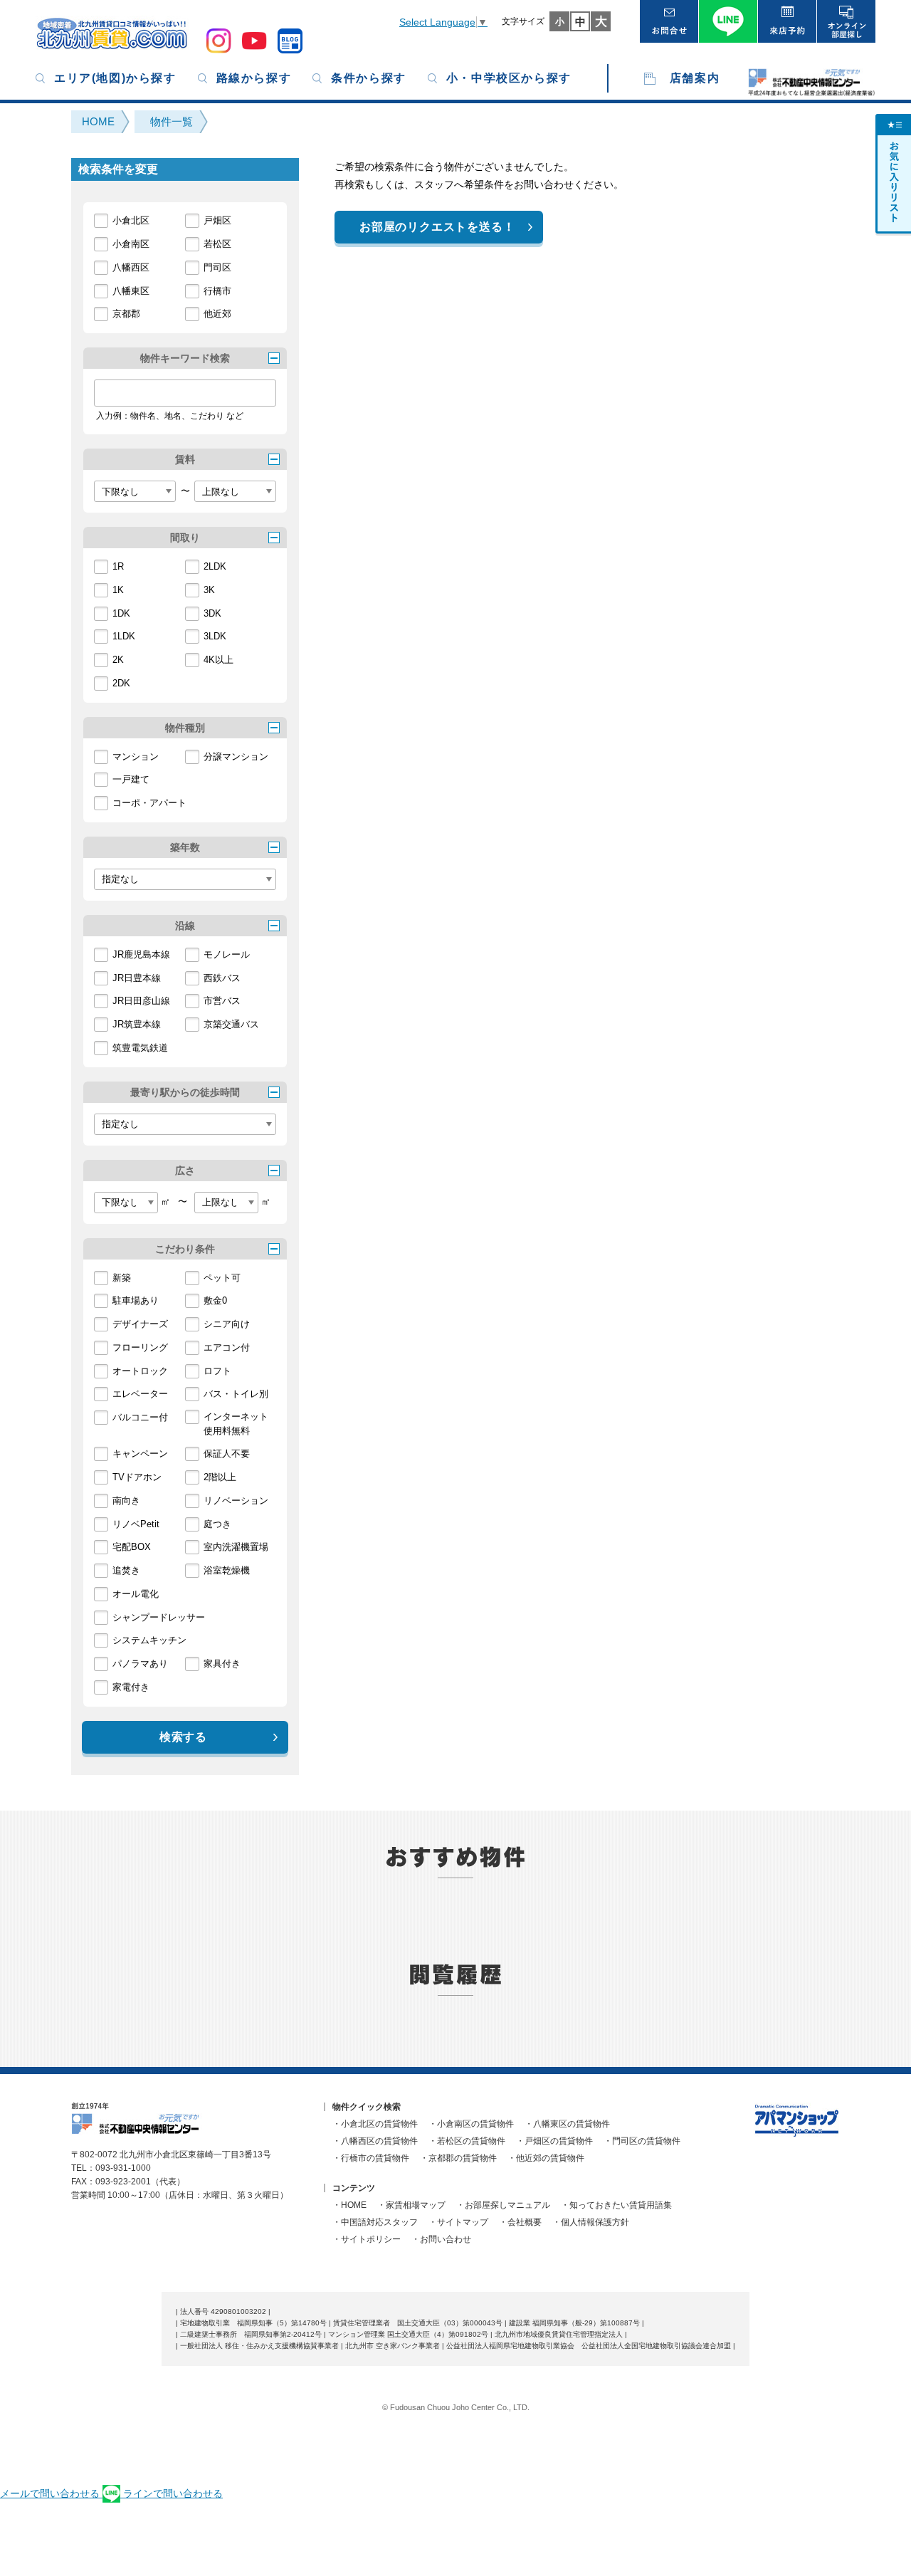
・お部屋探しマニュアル (503, 2205)
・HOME (349, 2205)
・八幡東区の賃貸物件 (567, 2124)
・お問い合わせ (441, 2239)
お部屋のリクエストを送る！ (437, 227)
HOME (98, 121)
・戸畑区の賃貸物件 (554, 2141)
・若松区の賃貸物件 (467, 2141)
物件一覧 (172, 121)
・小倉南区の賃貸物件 (471, 2124)
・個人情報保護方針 (591, 2222)
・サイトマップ (458, 2222)
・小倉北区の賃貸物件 (375, 2124)
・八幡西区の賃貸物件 (375, 2141)
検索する (183, 1737)
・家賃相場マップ (411, 2205)
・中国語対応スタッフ (375, 2222)
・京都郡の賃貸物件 (458, 2158)
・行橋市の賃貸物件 (371, 2158)
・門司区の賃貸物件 (642, 2141)
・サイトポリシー (367, 2239)
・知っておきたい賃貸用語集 (616, 2205)
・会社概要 (520, 2222)
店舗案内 (695, 78)
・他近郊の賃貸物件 (546, 2158)
